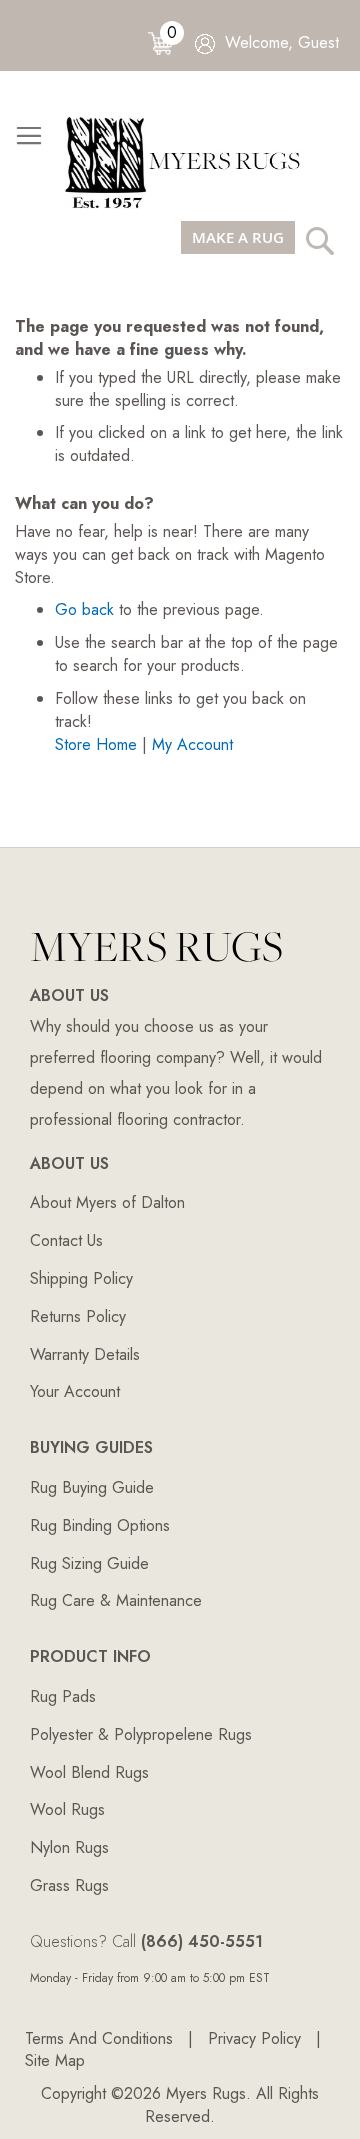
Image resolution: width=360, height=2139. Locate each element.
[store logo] (190, 161)
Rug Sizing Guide (89, 1563)
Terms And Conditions (99, 2038)
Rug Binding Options (100, 1525)
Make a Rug (238, 237)
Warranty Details (85, 1354)
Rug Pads (63, 1696)
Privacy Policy (254, 2038)
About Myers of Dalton (107, 1202)
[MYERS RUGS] (156, 967)
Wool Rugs (67, 1809)
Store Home (96, 744)
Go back (84, 609)
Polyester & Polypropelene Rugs (141, 1734)
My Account (192, 744)
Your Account (75, 1391)
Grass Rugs (69, 1885)
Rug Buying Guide (92, 1487)
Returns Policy (78, 1316)
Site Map (55, 2060)
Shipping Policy (81, 1278)
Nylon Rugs (69, 1847)
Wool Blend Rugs (89, 1772)
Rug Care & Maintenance (116, 1600)
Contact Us (66, 1240)
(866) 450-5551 (202, 1941)
